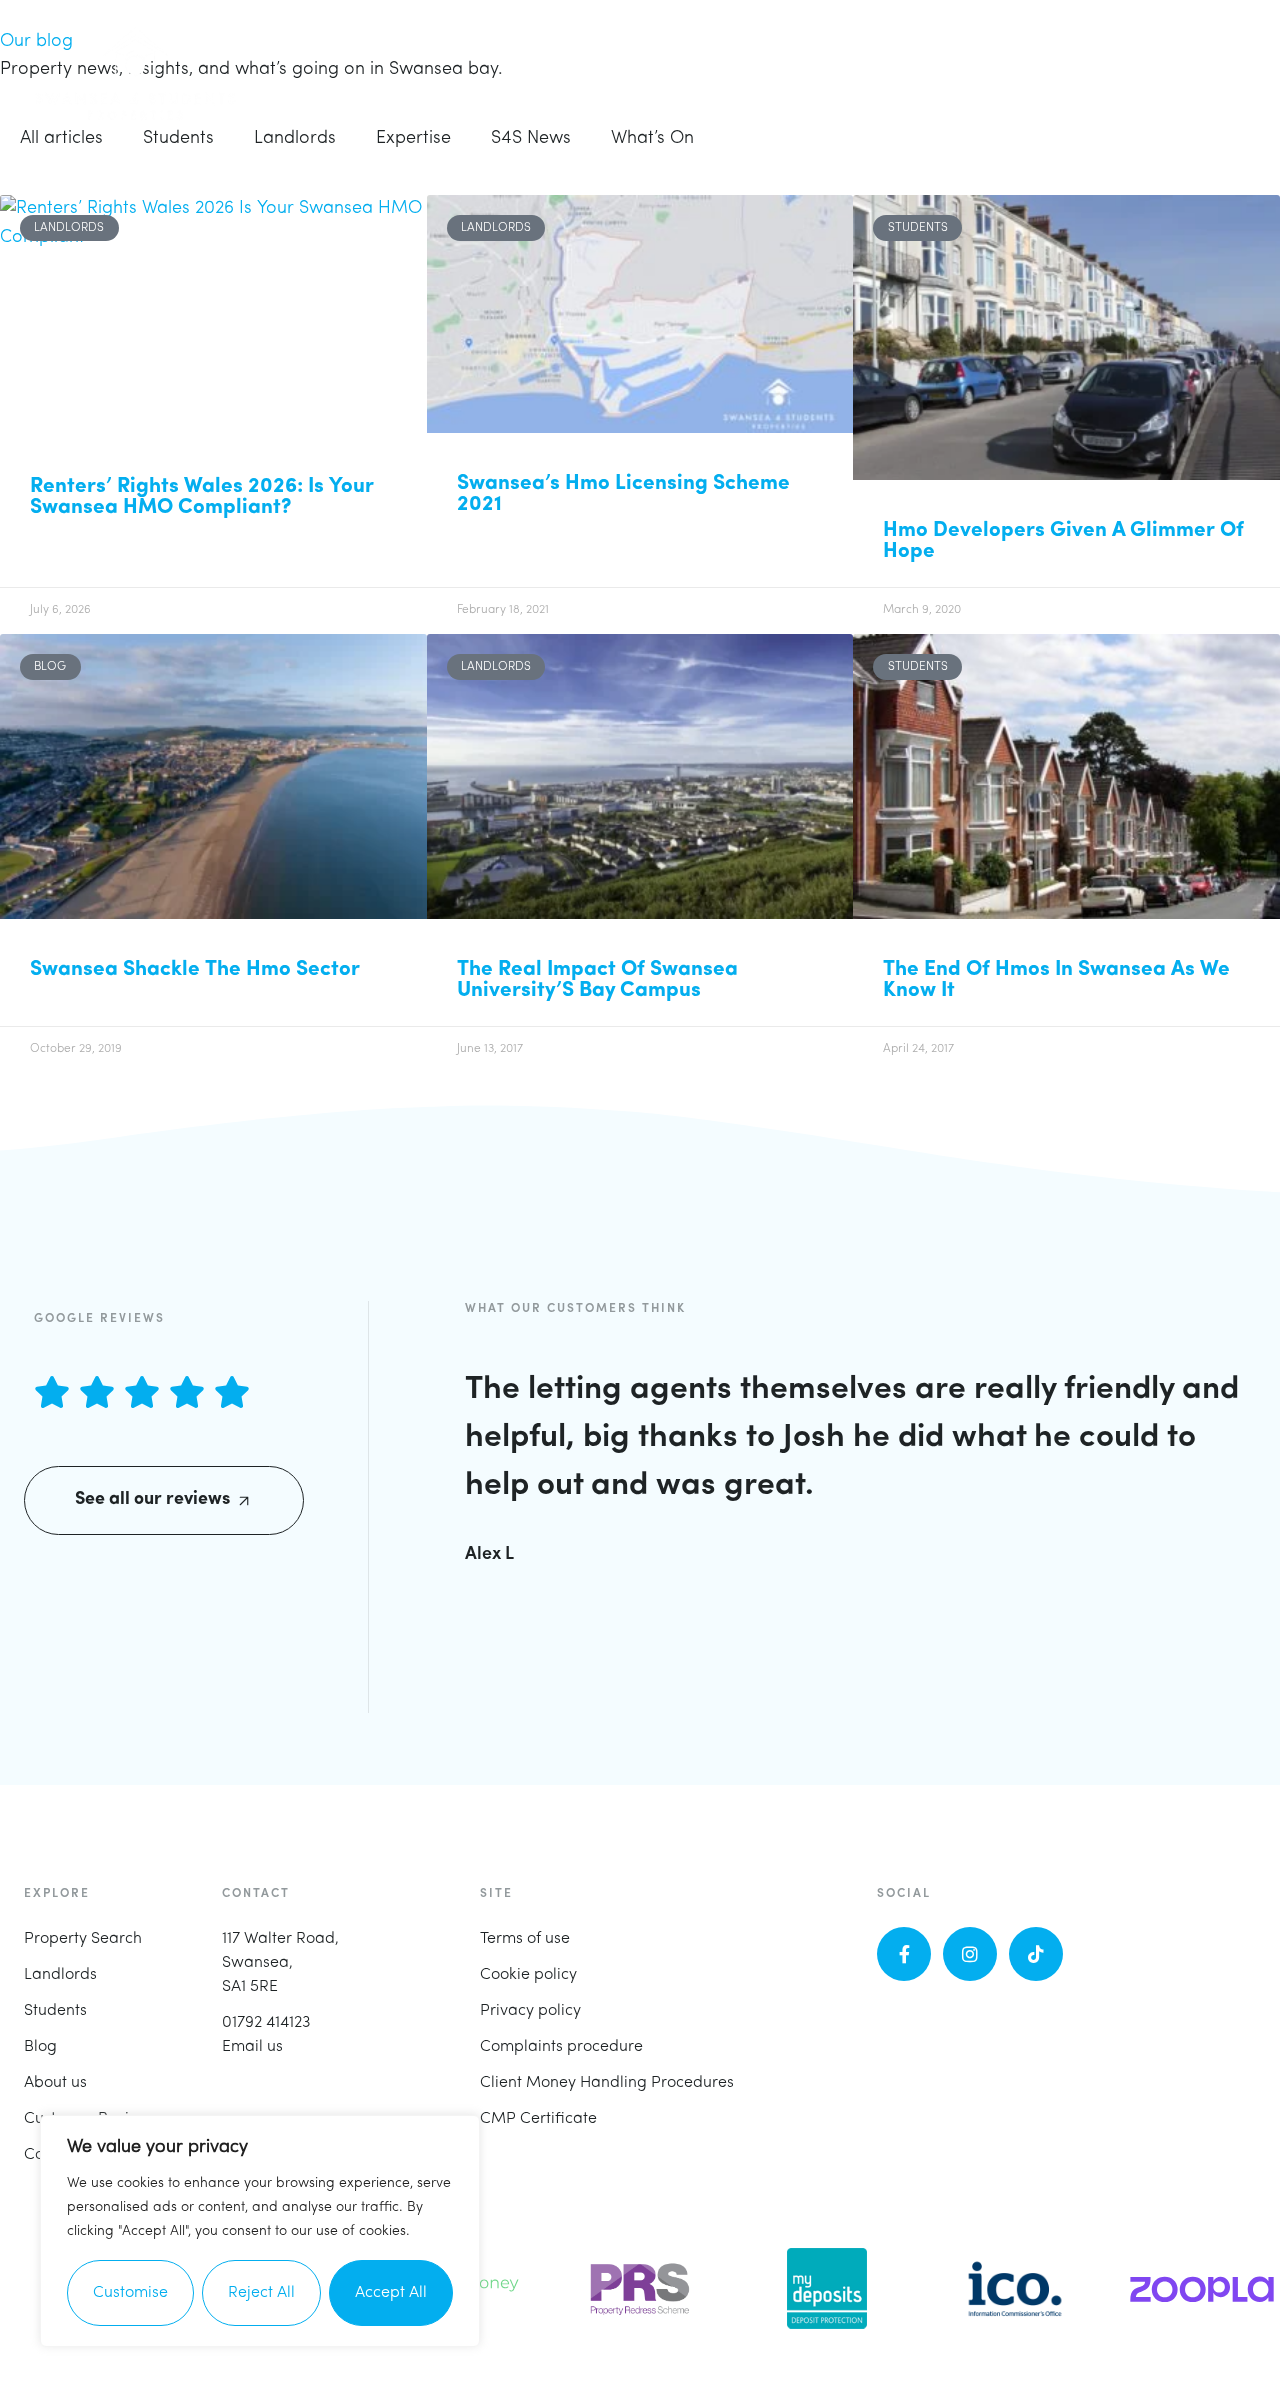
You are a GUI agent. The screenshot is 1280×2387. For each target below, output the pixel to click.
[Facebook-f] (904, 1954)
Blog (40, 2047)
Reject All (261, 2293)
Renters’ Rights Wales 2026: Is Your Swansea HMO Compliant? (202, 497)
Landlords (60, 1975)
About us (55, 2083)
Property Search (83, 1939)
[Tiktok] (1036, 1954)
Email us (252, 2047)
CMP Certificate (538, 2119)
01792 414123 (266, 2023)
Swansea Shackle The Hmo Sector (195, 969)
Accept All (391, 2293)
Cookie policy (528, 1975)
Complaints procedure (561, 2047)
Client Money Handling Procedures (607, 2083)
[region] (260, 2231)
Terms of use (525, 1939)
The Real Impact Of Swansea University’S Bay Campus (597, 980)
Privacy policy (530, 2011)
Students (55, 2011)
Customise (130, 2293)
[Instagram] (970, 1954)
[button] (1220, 74)
